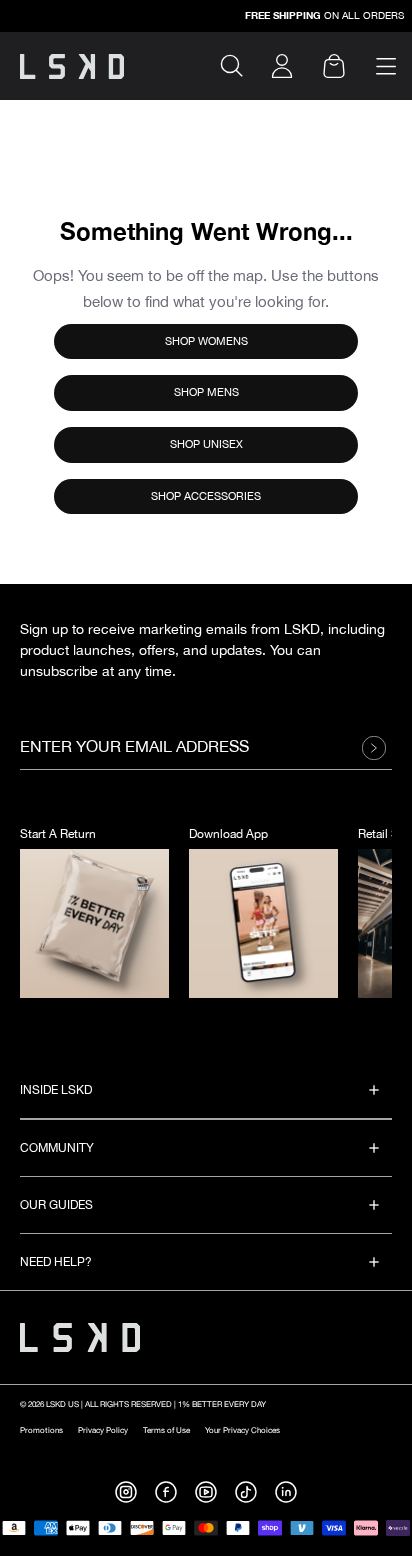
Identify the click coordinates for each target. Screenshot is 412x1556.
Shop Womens (206, 341)
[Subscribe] (379, 748)
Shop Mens (206, 392)
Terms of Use (166, 1430)
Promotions (41, 1430)
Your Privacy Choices (242, 1430)
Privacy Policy (103, 1430)
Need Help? (56, 1262)
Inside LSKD (56, 1090)
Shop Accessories (206, 496)
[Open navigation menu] (386, 66)
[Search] (240, 66)
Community (57, 1148)
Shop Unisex (206, 444)
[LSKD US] (72, 66)
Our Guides (56, 1205)
